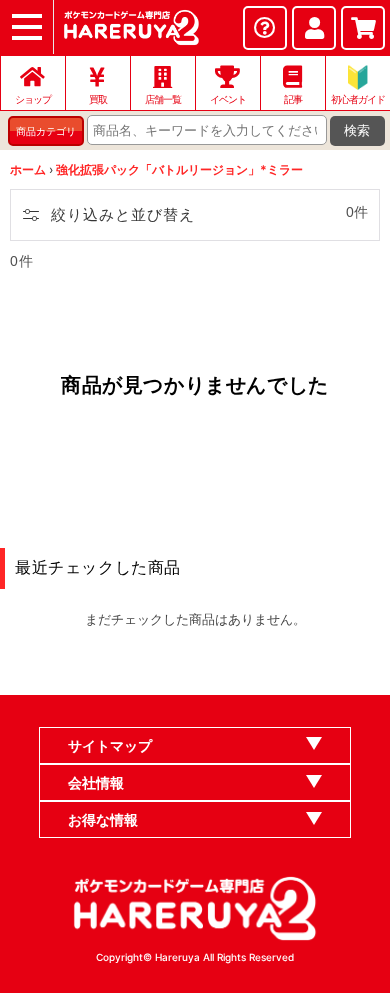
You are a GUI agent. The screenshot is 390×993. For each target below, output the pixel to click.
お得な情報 (103, 819)
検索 (357, 130)
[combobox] (207, 130)
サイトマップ (110, 745)
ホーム (28, 169)
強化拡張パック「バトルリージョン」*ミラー (179, 169)
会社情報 (96, 782)
